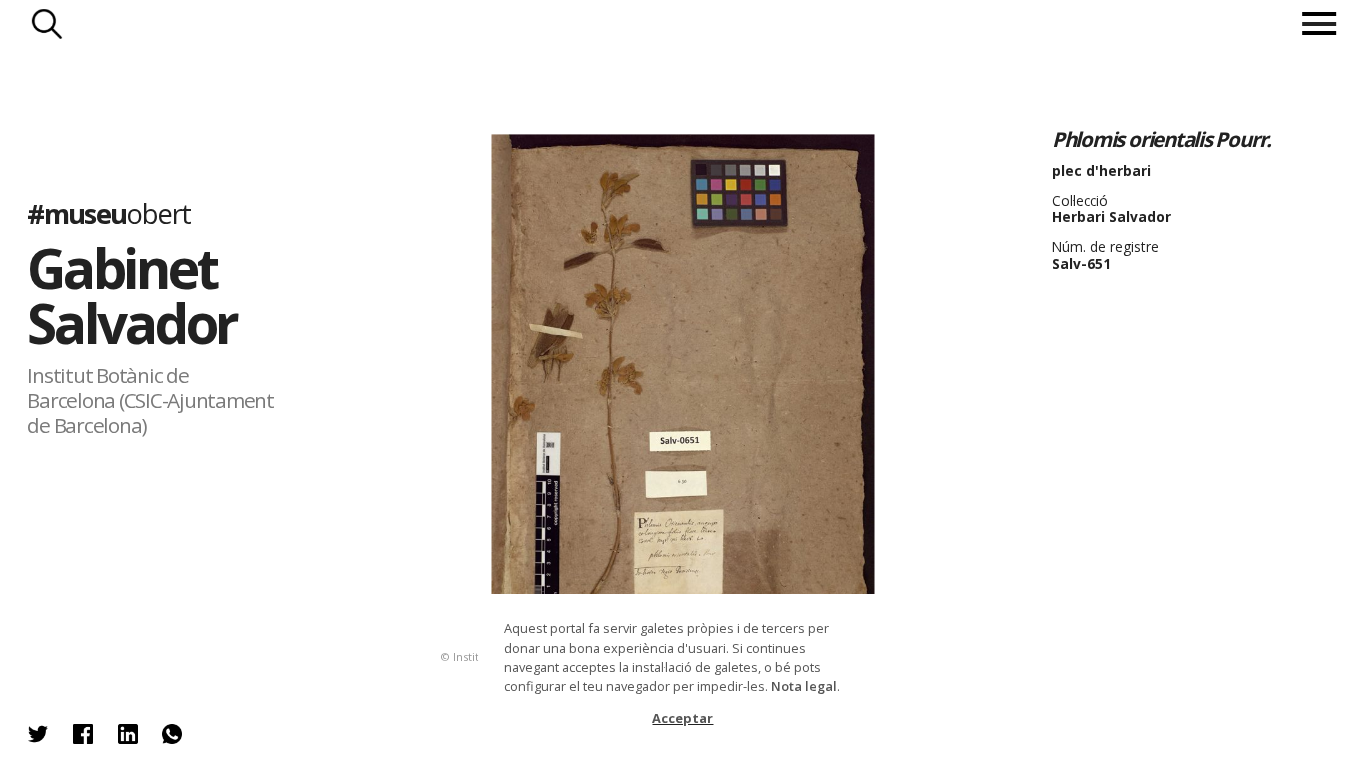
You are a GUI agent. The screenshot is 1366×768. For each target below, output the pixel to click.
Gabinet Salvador (132, 296)
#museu (108, 214)
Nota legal (804, 686)
